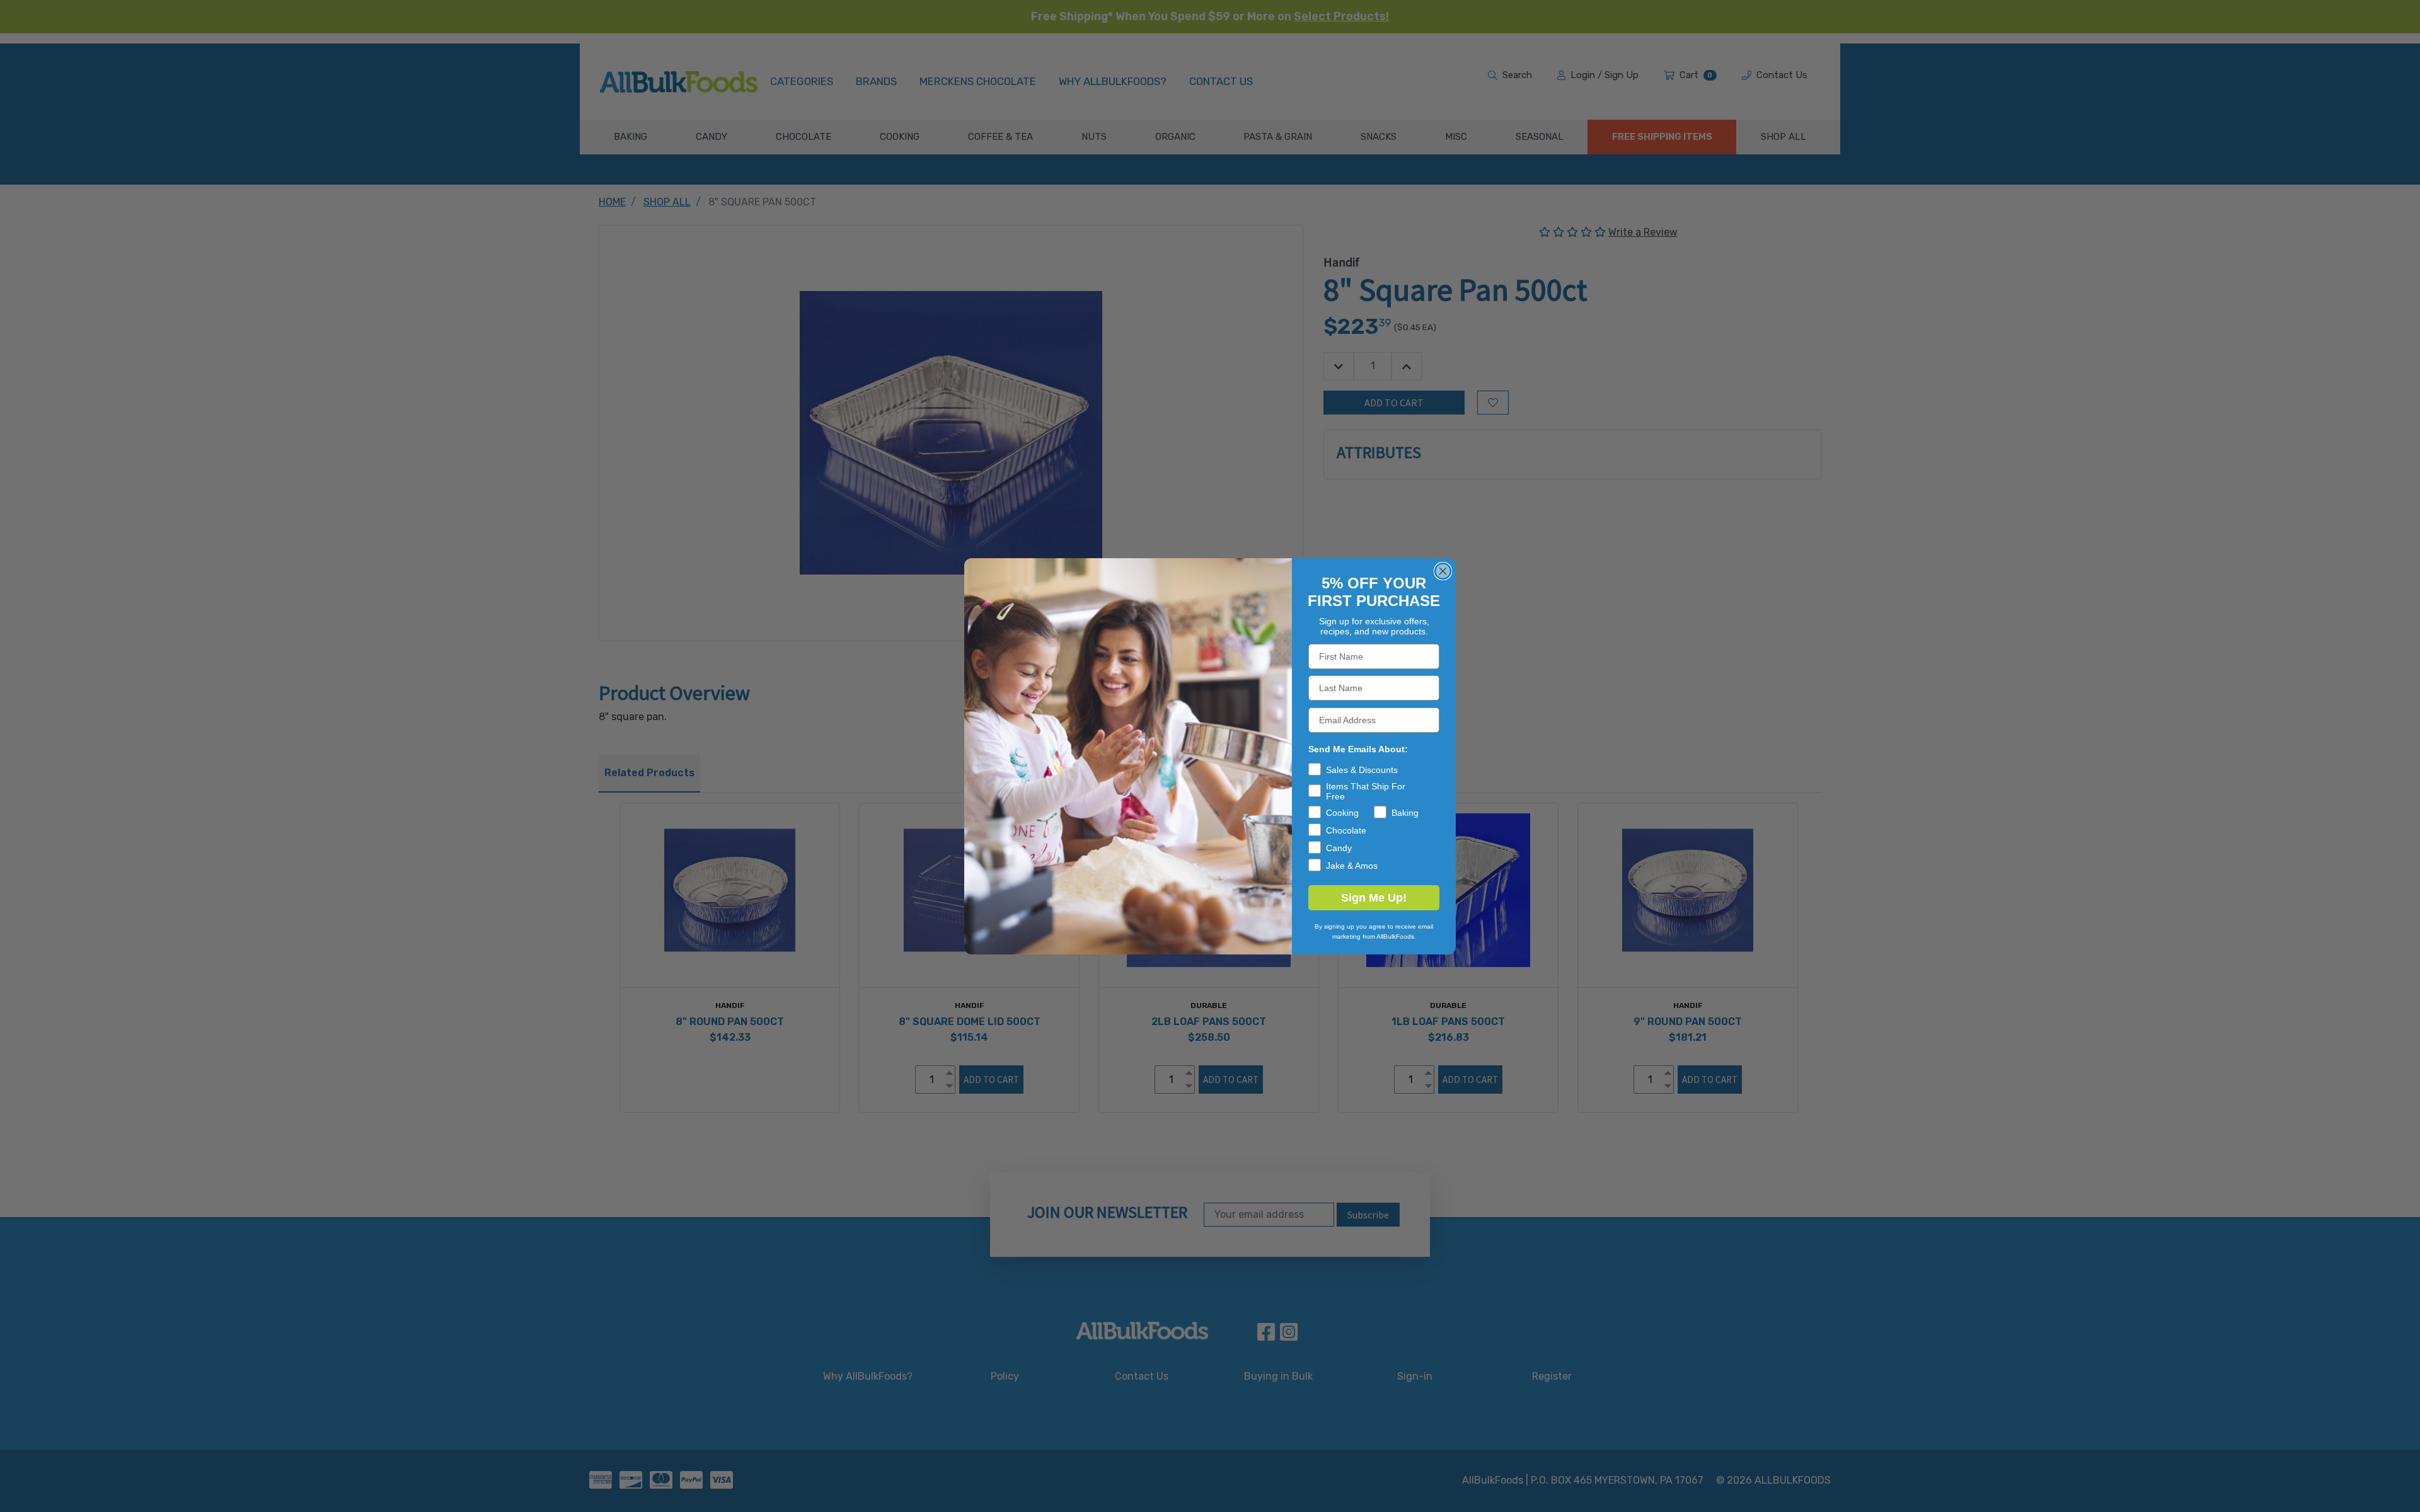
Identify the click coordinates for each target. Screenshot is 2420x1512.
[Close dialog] (1443, 571)
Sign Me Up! (1374, 898)
